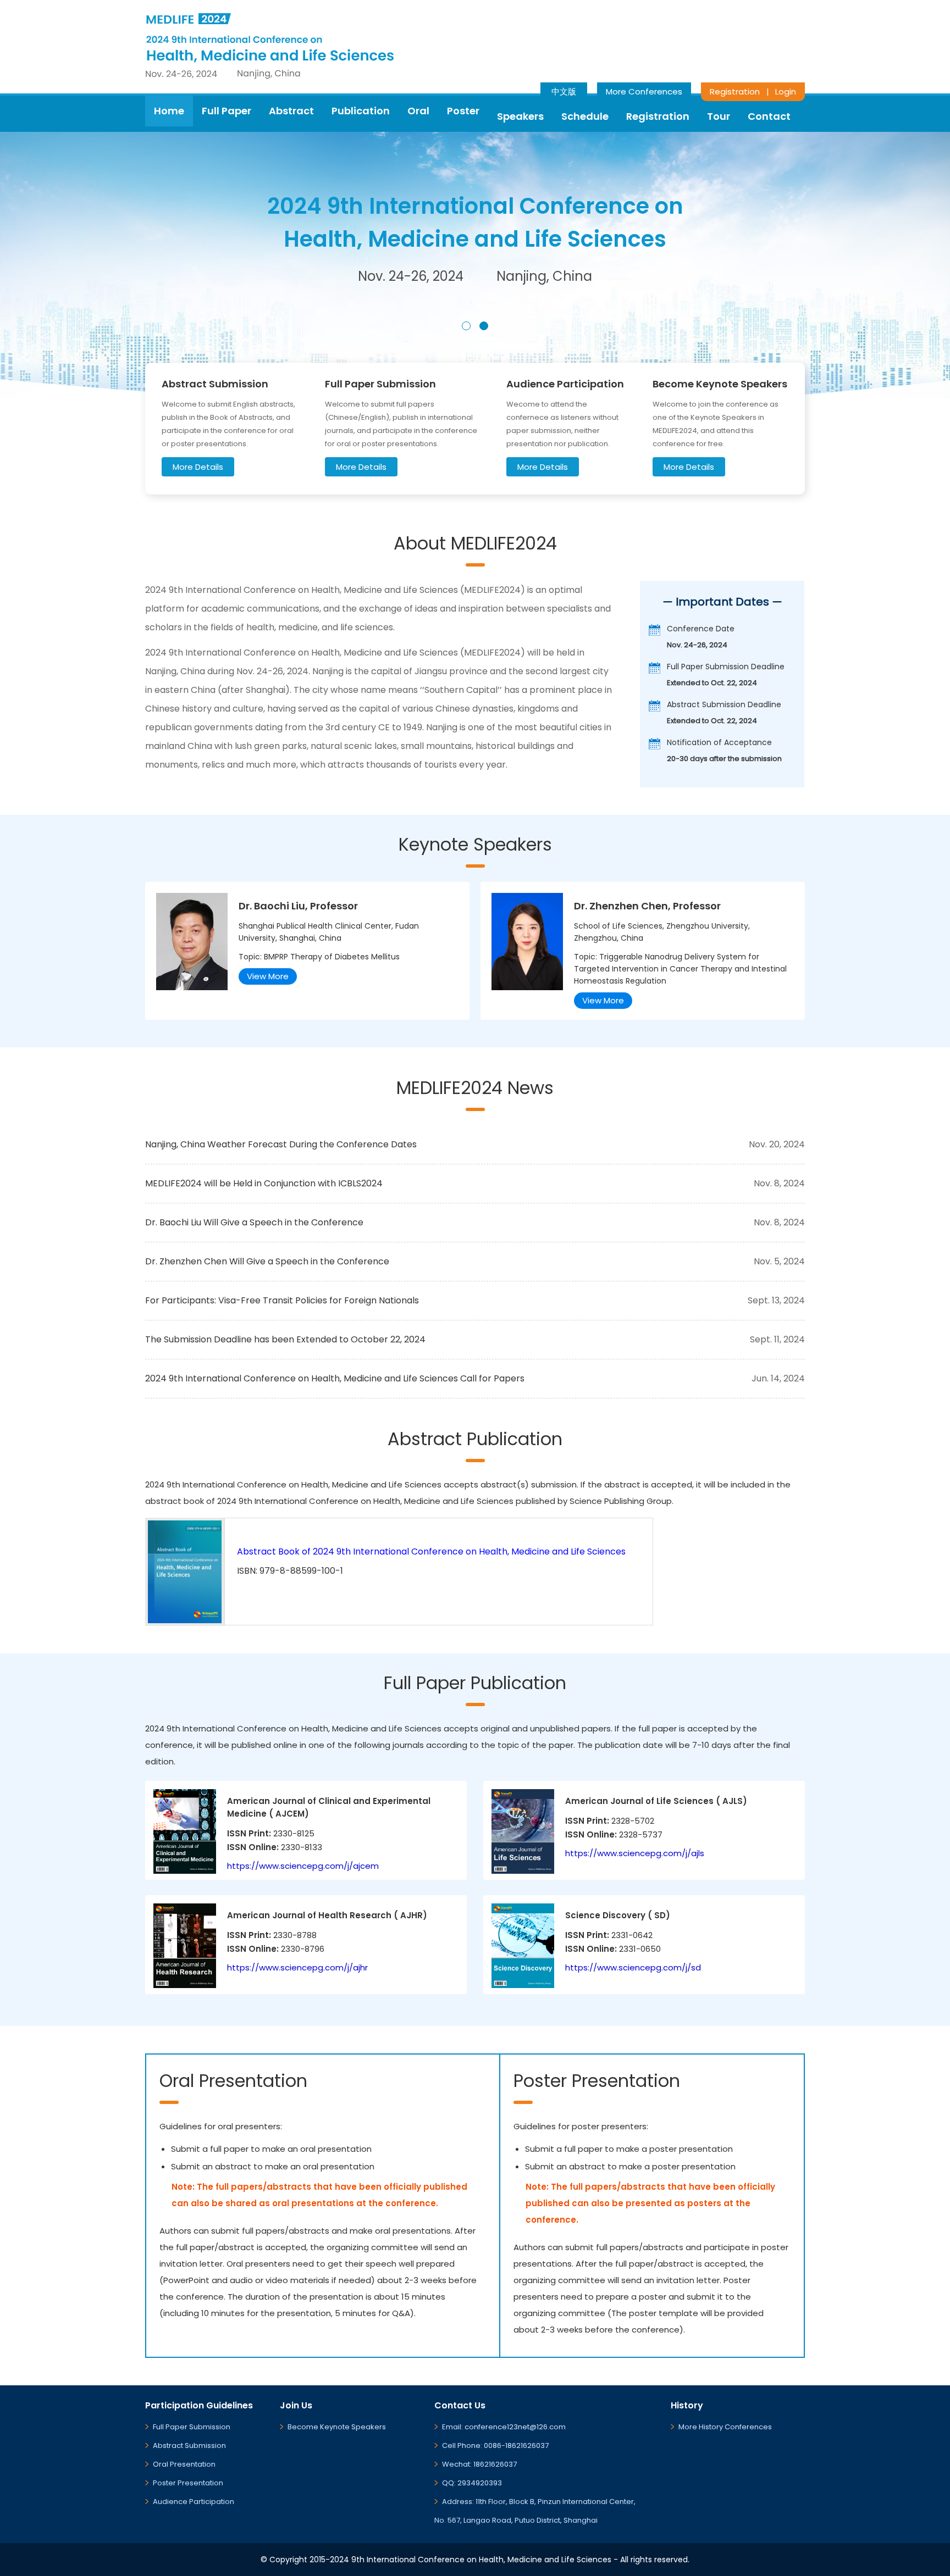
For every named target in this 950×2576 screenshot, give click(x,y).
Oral (418, 111)
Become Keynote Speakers (337, 2427)
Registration (735, 91)
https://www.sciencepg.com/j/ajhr (297, 1967)
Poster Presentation (188, 2483)
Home (169, 111)
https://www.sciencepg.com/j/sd (633, 1967)
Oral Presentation (184, 2464)
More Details (198, 467)
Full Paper (227, 111)
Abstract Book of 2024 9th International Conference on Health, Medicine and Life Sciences (431, 1551)
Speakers (520, 116)
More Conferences (644, 91)
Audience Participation (194, 2502)
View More (268, 976)
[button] (466, 326)
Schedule (585, 116)
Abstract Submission (189, 2445)
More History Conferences (725, 2427)
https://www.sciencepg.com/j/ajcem (303, 1866)
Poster (463, 111)
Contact (769, 116)
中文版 (564, 91)
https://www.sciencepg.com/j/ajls (635, 1853)
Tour (719, 116)
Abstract (291, 111)
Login (786, 91)
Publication (361, 111)
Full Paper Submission (192, 2427)
